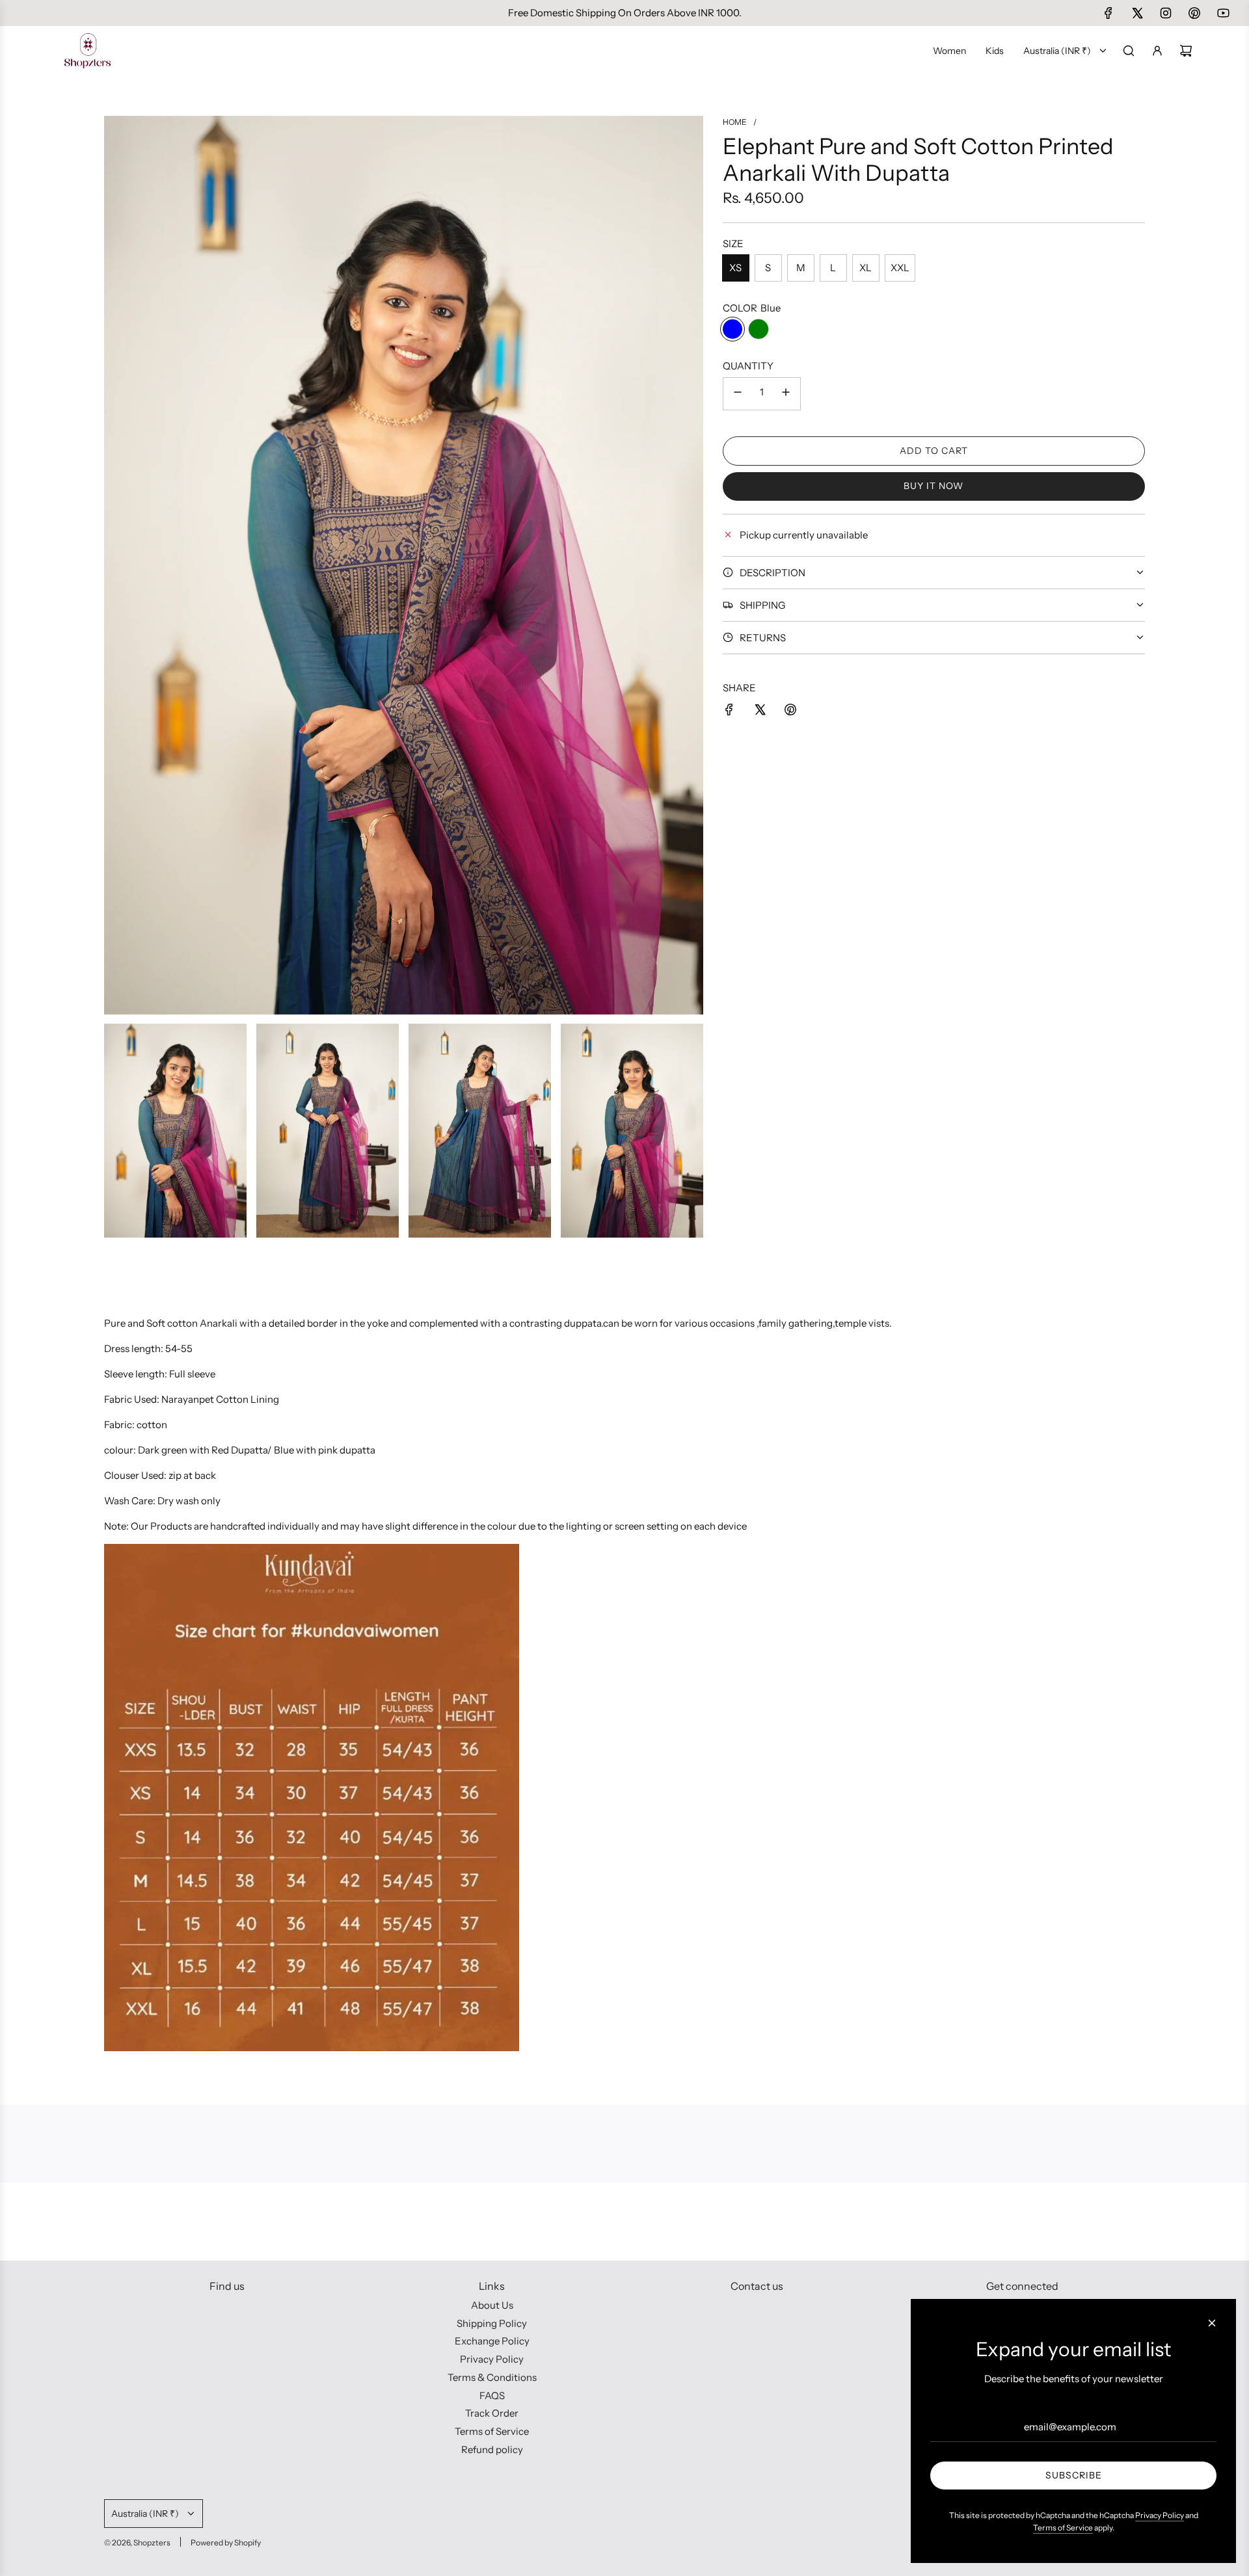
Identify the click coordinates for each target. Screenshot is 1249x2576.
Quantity (748, 366)
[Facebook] (1108, 13)
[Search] (1129, 51)
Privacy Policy (1160, 2515)
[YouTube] (1223, 13)
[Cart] (1186, 51)
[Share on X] (760, 712)
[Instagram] (1166, 13)
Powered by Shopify (226, 2543)
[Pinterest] (1194, 13)
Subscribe (1074, 2475)
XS (735, 268)
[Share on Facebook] (729, 712)
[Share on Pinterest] (790, 712)
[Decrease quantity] (738, 394)
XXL (900, 268)
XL (866, 268)
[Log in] (1157, 51)
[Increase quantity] (786, 394)
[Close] (1212, 2323)
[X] (1137, 13)
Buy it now (933, 486)
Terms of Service (1063, 2528)
